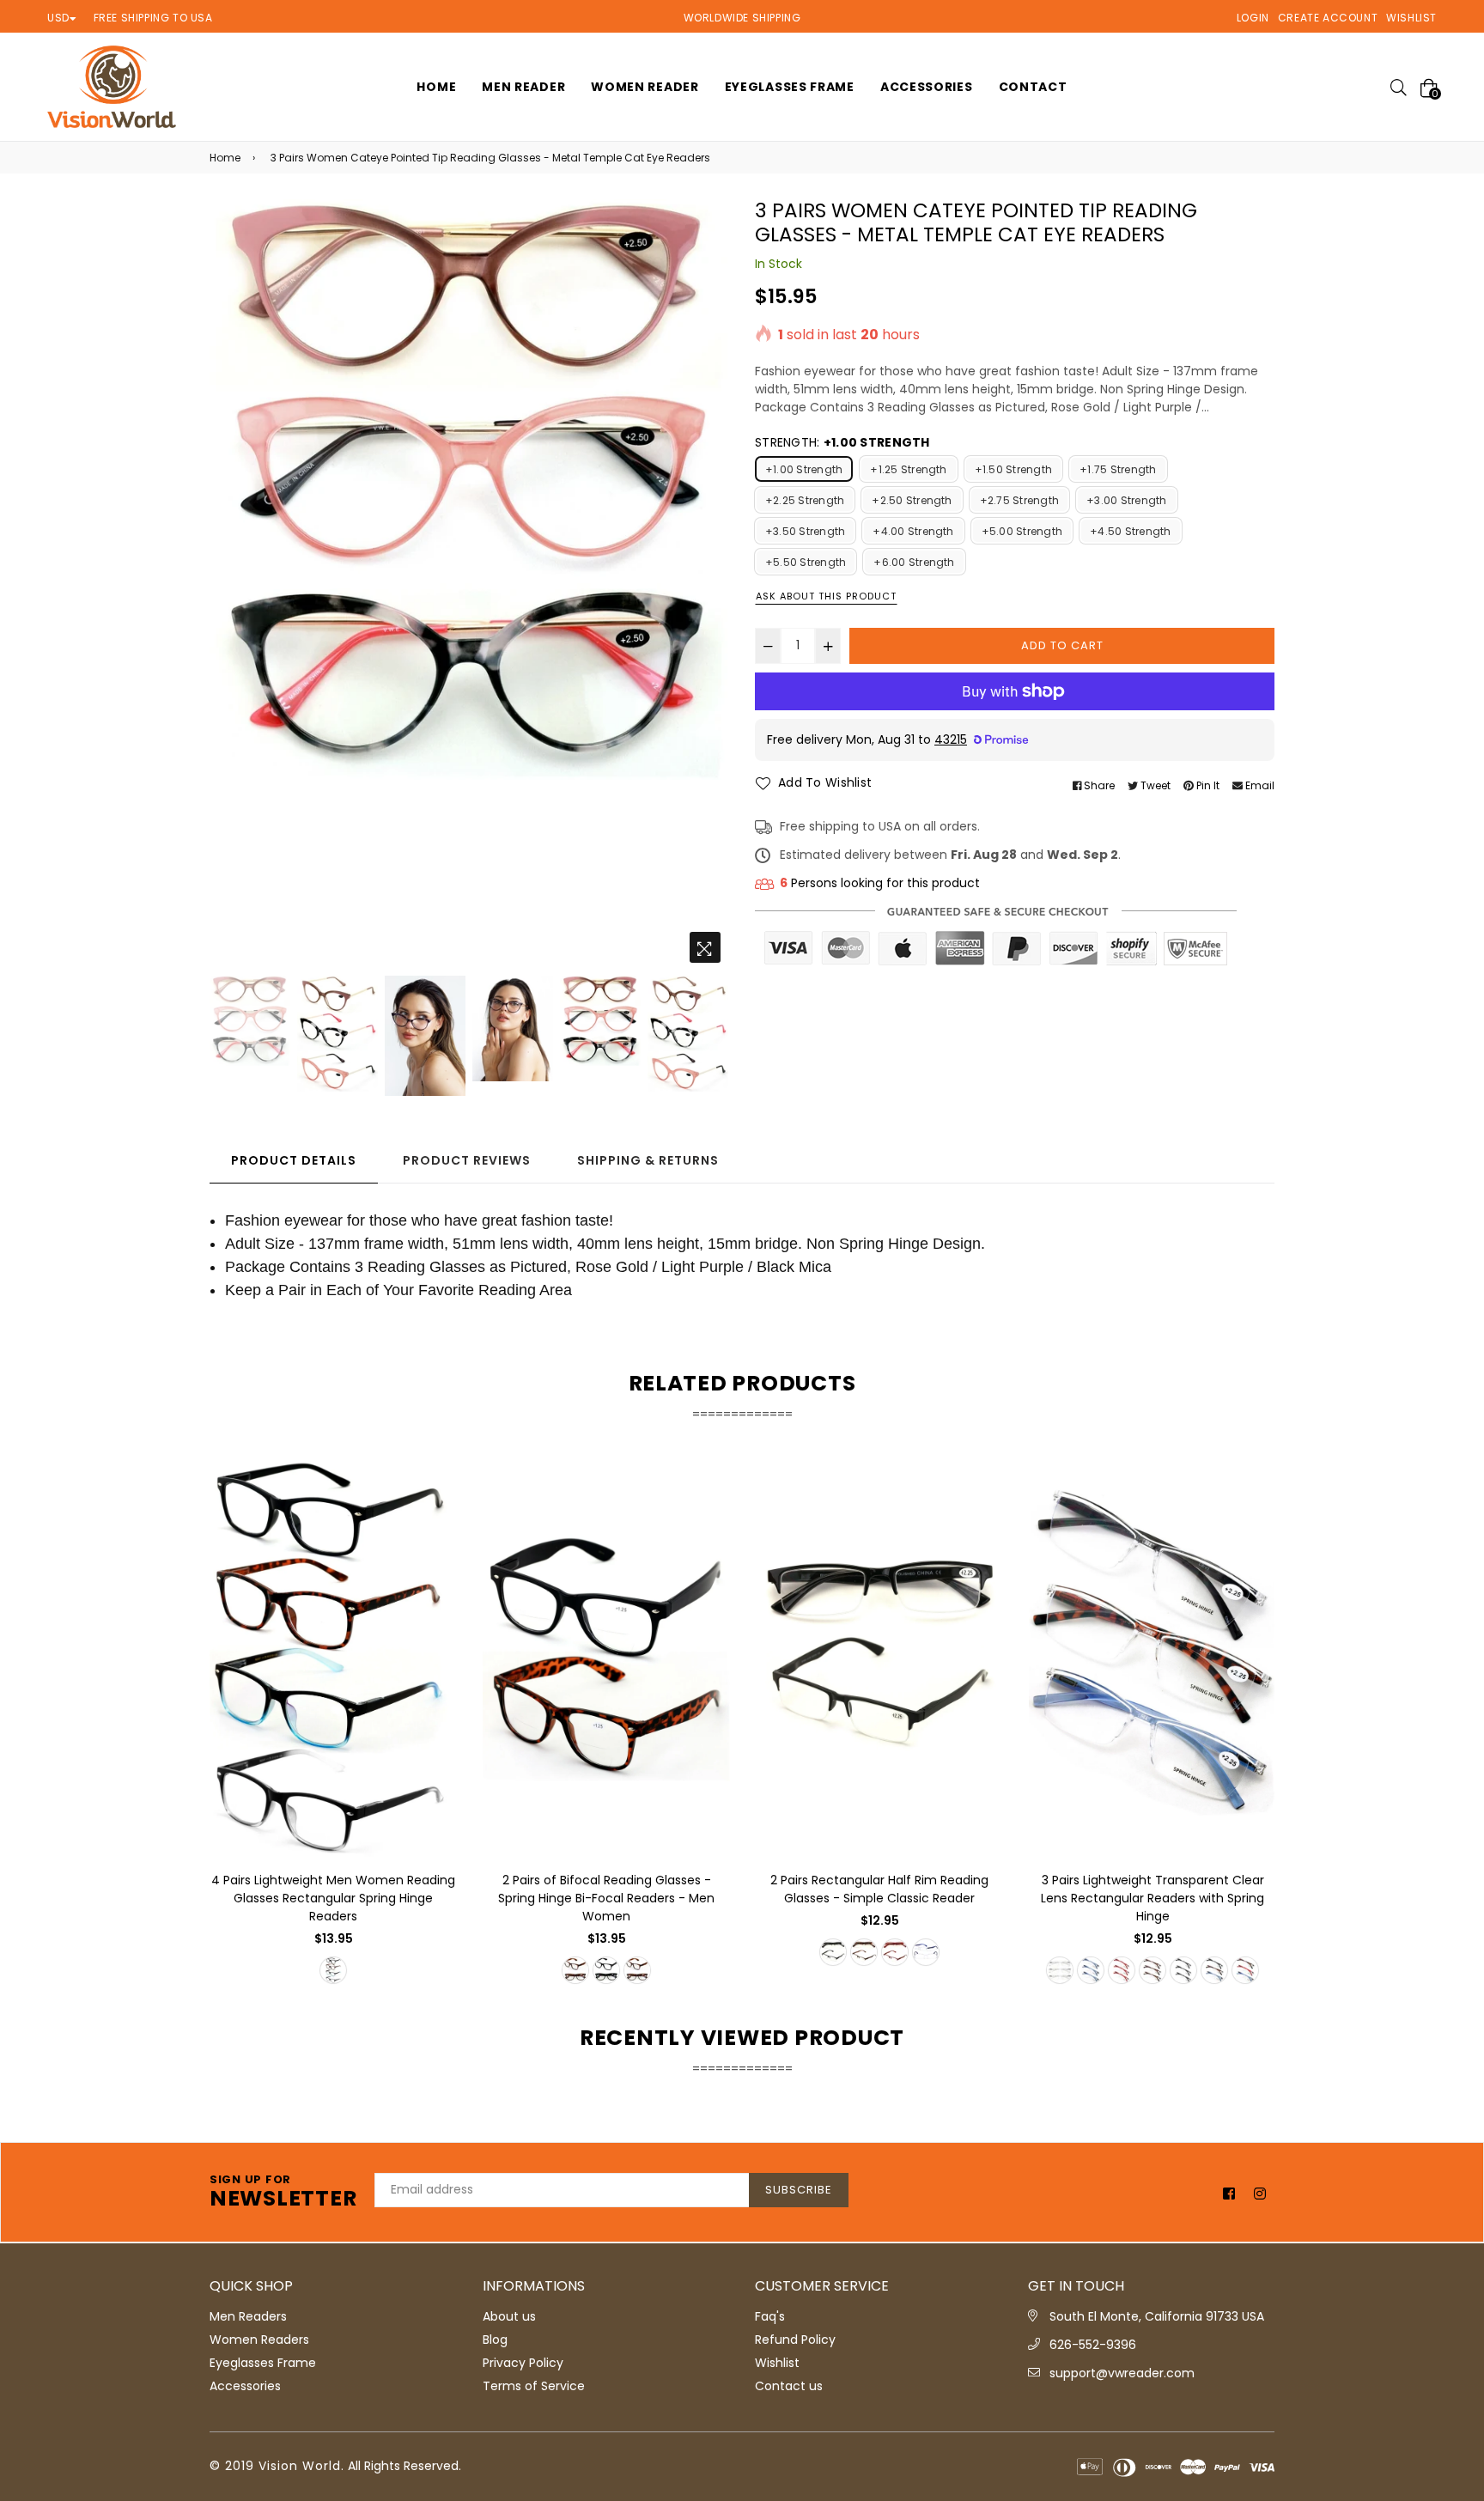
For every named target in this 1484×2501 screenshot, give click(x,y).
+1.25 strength (908, 469)
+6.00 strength (914, 562)
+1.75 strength (1118, 469)
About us (509, 2316)
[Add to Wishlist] (438, 1533)
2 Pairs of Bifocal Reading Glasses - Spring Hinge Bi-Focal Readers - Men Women (606, 1898)
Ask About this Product (826, 596)
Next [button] (708, 586)
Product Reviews (467, 1160)
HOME (436, 87)
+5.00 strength (1022, 531)
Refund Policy (795, 2340)
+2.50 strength (912, 500)
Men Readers (248, 2316)
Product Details (294, 1160)
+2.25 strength (805, 500)
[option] (469, 490)
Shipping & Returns (648, 1160)
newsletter (283, 2193)
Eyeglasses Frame (790, 87)
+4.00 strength (913, 531)
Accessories (927, 87)
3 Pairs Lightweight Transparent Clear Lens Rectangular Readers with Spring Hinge (1153, 1898)
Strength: (842, 442)
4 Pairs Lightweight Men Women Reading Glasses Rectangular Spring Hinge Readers (333, 1898)
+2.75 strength (1019, 500)
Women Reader (645, 87)
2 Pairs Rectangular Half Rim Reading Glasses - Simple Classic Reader (879, 1889)
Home (225, 158)
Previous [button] (231, 586)
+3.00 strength (1126, 500)
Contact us (789, 2386)
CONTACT (1033, 87)
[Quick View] (438, 1498)
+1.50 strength (1013, 469)
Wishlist (1411, 18)
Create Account (1328, 18)
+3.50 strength (805, 531)
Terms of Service (534, 2386)
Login (1253, 18)
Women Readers (259, 2340)
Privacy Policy (523, 2363)
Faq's (770, 2316)
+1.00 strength (804, 469)
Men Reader (523, 87)
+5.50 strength (806, 562)
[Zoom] (705, 947)
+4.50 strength (1130, 531)
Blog (495, 2340)
